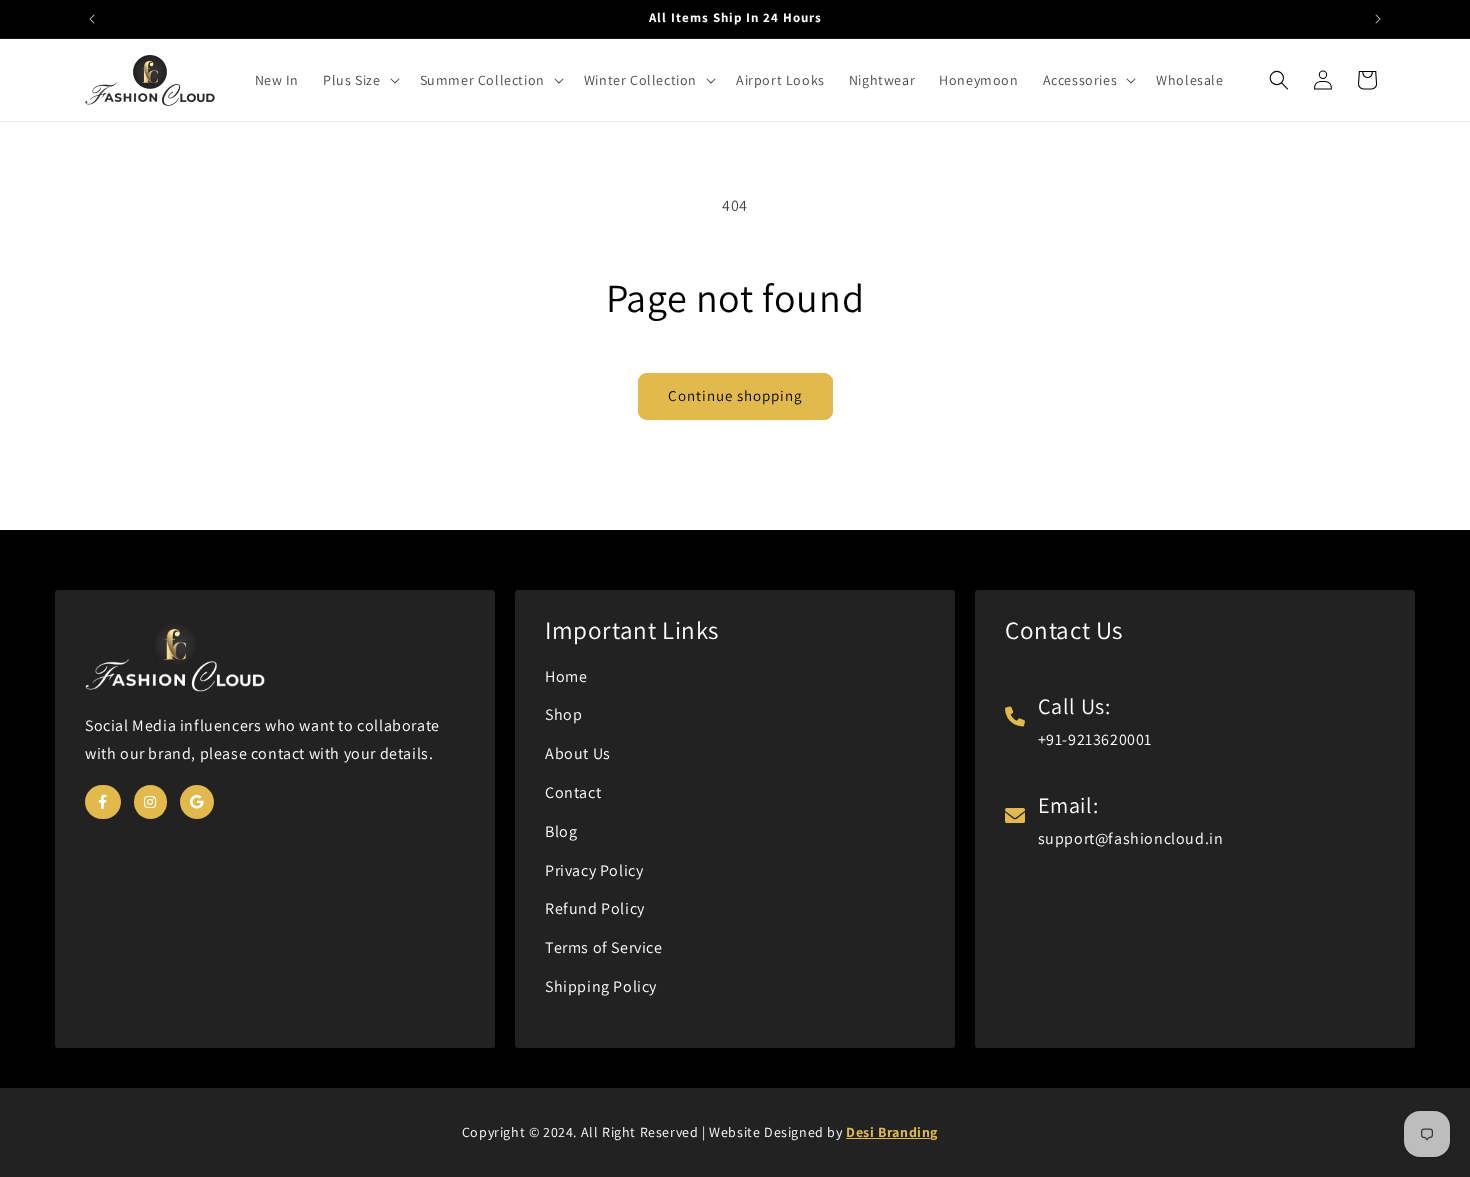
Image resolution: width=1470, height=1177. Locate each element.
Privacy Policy (594, 870)
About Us (578, 753)
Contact (573, 792)
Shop (563, 714)
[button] (359, 80)
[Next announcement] (1378, 19)
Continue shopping (735, 395)
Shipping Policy (601, 986)
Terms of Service (604, 947)
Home (566, 676)
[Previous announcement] (92, 19)
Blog (561, 831)
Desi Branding (892, 1132)
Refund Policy (595, 908)
